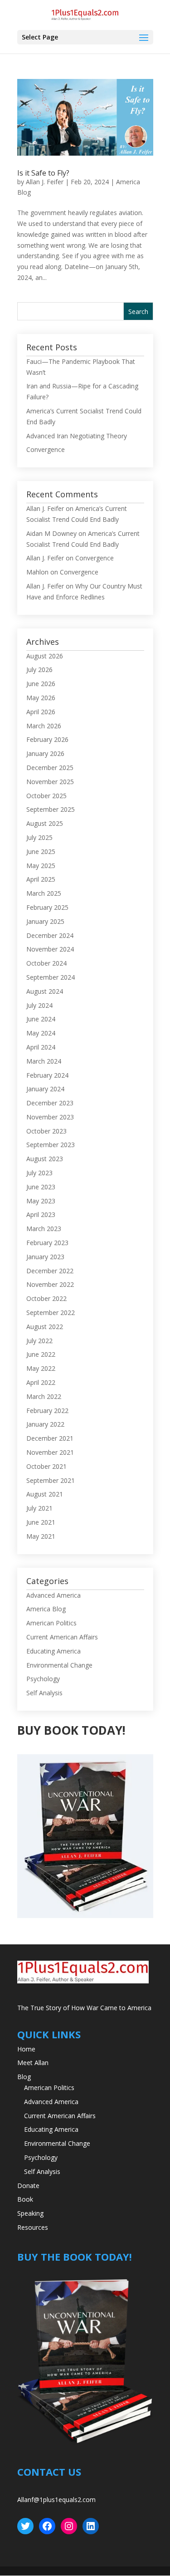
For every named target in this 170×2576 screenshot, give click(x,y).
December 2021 (50, 1438)
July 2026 (39, 670)
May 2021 (41, 1536)
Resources (33, 2227)
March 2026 (44, 726)
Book (25, 2199)
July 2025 (39, 837)
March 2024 (44, 1061)
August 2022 (45, 1327)
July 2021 (39, 1508)
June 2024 (41, 1019)
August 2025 (45, 823)
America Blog (46, 1609)
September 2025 (51, 809)
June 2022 (41, 1354)
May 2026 (41, 698)
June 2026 (41, 684)
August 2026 (45, 656)
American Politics (51, 1623)
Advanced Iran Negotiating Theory (77, 436)
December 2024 (50, 935)
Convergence (46, 449)
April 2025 (41, 879)
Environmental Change (59, 1665)
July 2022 (39, 1341)
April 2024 (41, 1047)
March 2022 (44, 1396)
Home (26, 2049)
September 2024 (51, 977)
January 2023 (45, 1257)
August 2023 (45, 1159)
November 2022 (50, 1284)
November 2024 (50, 949)
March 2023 (44, 1229)
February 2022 (47, 1411)
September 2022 (51, 1313)
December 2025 (50, 768)
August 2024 (45, 991)
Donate (28, 2186)
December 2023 (50, 1103)
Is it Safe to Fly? (43, 173)
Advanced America (53, 1595)
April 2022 (41, 1382)
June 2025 (41, 851)
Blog (24, 2077)
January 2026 (45, 753)
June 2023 (41, 1187)
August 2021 (45, 1494)
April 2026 (41, 712)
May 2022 (41, 1368)
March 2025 (44, 893)
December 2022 (50, 1271)
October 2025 (46, 796)
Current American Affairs (62, 1637)
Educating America (53, 1651)
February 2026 (47, 739)
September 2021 (51, 1480)
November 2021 (50, 1452)
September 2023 (51, 1145)
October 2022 (46, 1298)
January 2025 (45, 921)
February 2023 (47, 1243)
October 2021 (46, 1466)
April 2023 (41, 1214)
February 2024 (47, 1075)
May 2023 (41, 1201)
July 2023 (39, 1173)
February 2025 (47, 907)
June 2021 (41, 1522)
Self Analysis (44, 1693)
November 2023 (50, 1117)
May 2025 (41, 866)
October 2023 (46, 1131)
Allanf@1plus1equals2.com (56, 2500)
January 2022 (45, 1424)
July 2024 (39, 1005)
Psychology (43, 1679)
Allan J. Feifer (45, 182)
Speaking (30, 2213)
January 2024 (45, 1089)
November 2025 (50, 782)
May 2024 (41, 1033)
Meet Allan (33, 2063)
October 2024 (46, 963)
